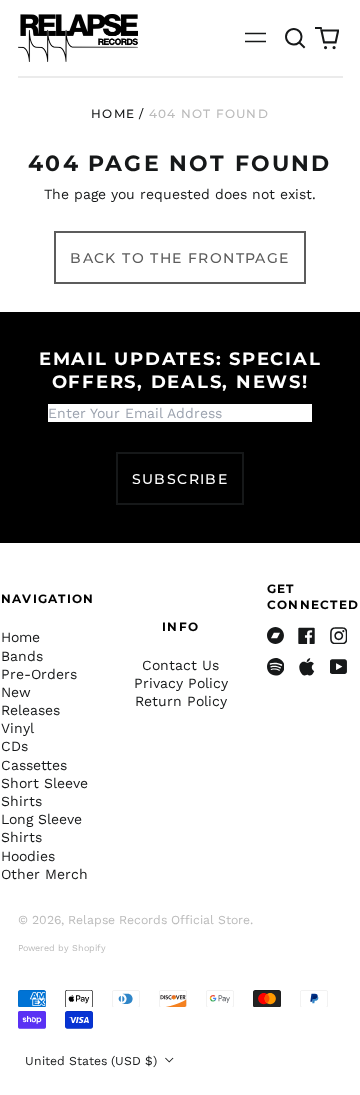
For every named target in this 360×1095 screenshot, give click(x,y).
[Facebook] (307, 636)
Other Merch (44, 874)
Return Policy (181, 701)
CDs (14, 746)
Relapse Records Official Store (159, 920)
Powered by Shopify (62, 948)
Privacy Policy (181, 683)
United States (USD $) (93, 1061)
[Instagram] (339, 636)
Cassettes (34, 765)
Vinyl (17, 728)
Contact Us (180, 665)
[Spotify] (276, 667)
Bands (22, 656)
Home (113, 113)
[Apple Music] (307, 667)
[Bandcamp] (276, 636)
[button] (296, 38)
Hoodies (28, 856)
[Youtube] (339, 667)
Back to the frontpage (179, 258)
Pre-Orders (39, 674)
